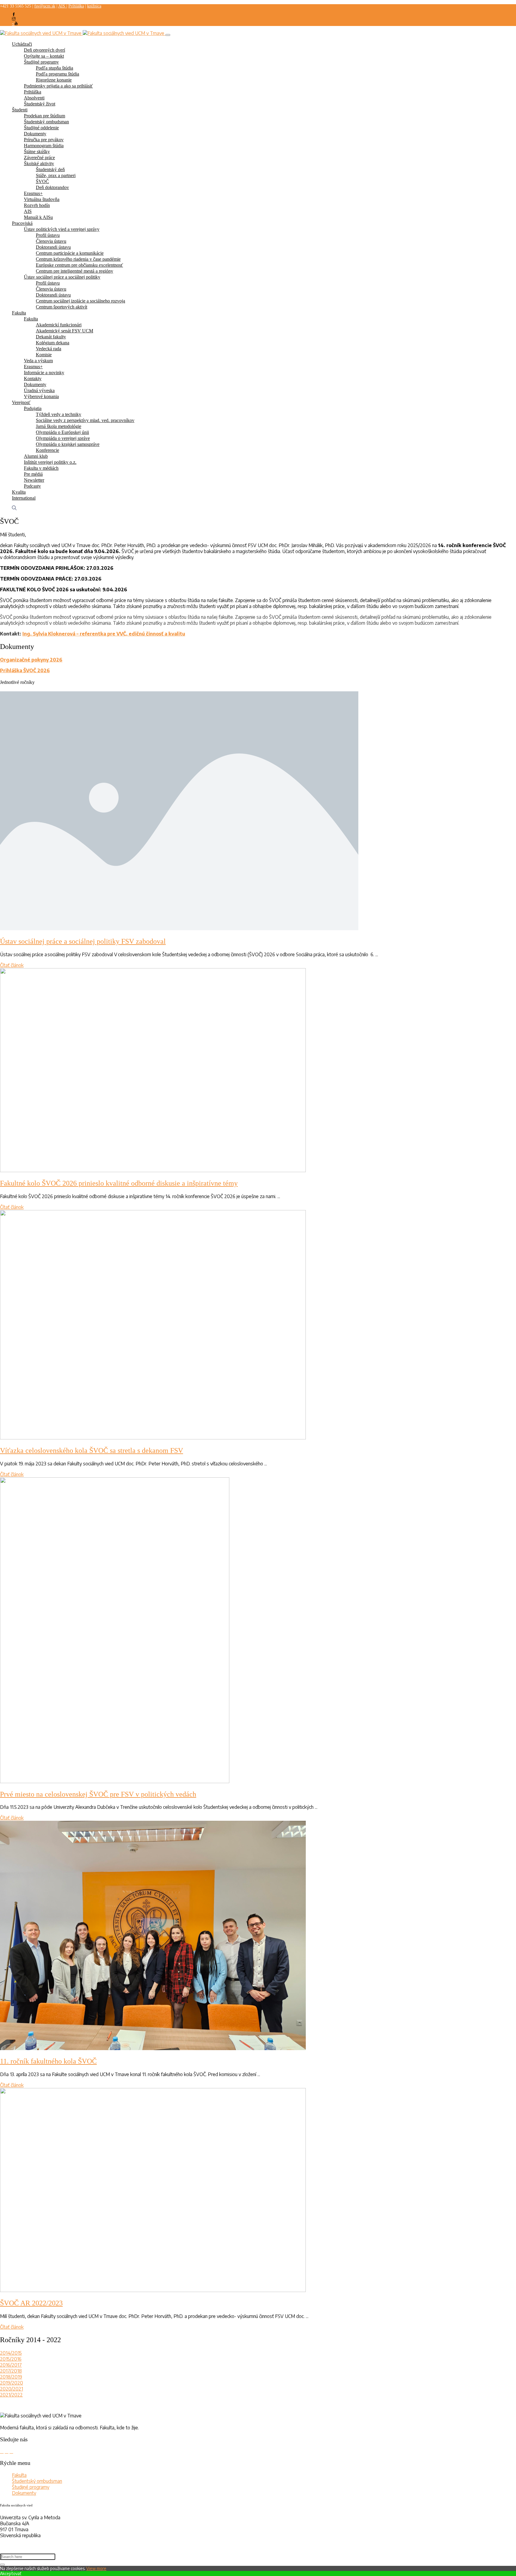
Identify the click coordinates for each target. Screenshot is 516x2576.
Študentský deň (50, 169)
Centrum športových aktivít (62, 307)
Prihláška (76, 6)
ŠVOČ (42, 181)
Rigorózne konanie (54, 80)
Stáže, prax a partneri (56, 175)
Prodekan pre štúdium (44, 116)
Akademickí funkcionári (59, 325)
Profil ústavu (48, 235)
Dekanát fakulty (51, 337)
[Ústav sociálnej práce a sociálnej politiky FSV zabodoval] (179, 928)
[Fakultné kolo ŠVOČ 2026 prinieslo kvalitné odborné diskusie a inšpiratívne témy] (153, 1170)
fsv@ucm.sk (45, 6)
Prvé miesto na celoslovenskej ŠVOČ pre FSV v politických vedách (98, 1794)
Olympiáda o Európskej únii (62, 432)
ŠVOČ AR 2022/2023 (31, 2303)
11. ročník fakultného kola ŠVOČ (48, 2061)
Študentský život (40, 104)
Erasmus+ (33, 193)
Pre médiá (33, 474)
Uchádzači (22, 44)
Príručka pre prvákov (44, 140)
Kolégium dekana (53, 343)
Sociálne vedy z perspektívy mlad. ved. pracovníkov (85, 420)
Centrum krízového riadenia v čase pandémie (78, 259)
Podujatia (33, 408)
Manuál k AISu (38, 217)
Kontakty (33, 379)
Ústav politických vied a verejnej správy (62, 229)
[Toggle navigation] (168, 35)
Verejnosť (21, 402)
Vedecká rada (49, 349)
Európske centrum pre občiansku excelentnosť (79, 265)
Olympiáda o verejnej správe (63, 438)
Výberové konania (41, 396)
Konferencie (47, 450)
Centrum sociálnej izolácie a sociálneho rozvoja (80, 301)
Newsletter (34, 480)
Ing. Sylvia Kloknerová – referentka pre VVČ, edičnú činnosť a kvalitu (104, 634)
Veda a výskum (38, 361)
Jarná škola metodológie (59, 426)
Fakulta (19, 313)
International (24, 498)
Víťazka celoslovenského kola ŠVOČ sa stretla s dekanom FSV (92, 1450)
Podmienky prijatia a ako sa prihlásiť (58, 86)
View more (96, 2568)
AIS (62, 6)
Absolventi (34, 98)
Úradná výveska (39, 390)
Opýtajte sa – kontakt (44, 56)
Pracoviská (22, 223)
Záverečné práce (39, 158)
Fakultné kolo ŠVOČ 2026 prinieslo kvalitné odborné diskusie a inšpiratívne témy (119, 1183)
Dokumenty (35, 134)
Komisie (44, 355)
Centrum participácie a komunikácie (70, 253)
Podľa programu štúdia (57, 74)
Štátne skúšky (37, 152)
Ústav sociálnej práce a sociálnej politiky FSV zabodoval (83, 941)
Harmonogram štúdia (44, 146)
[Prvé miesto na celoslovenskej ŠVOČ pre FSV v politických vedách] (115, 1781)
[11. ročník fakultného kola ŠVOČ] (153, 2048)
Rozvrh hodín (37, 205)
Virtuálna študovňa (42, 199)
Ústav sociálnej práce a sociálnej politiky (62, 277)
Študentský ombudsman (46, 122)
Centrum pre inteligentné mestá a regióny (75, 271)
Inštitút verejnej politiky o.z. (50, 462)
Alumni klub (36, 456)
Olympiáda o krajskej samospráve (68, 444)
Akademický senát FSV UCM (64, 331)
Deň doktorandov (52, 187)
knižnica (94, 6)
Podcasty (32, 486)
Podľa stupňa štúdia (54, 68)
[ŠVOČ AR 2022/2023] (153, 2290)
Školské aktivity (39, 164)
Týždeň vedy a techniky (59, 414)
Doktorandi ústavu (53, 247)
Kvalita (19, 492)
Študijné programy (41, 62)
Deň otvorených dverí (44, 50)
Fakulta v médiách (41, 468)
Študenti (20, 110)
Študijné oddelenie (41, 128)
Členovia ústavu (51, 241)
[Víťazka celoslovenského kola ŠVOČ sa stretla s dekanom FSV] (153, 1438)
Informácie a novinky (44, 373)
